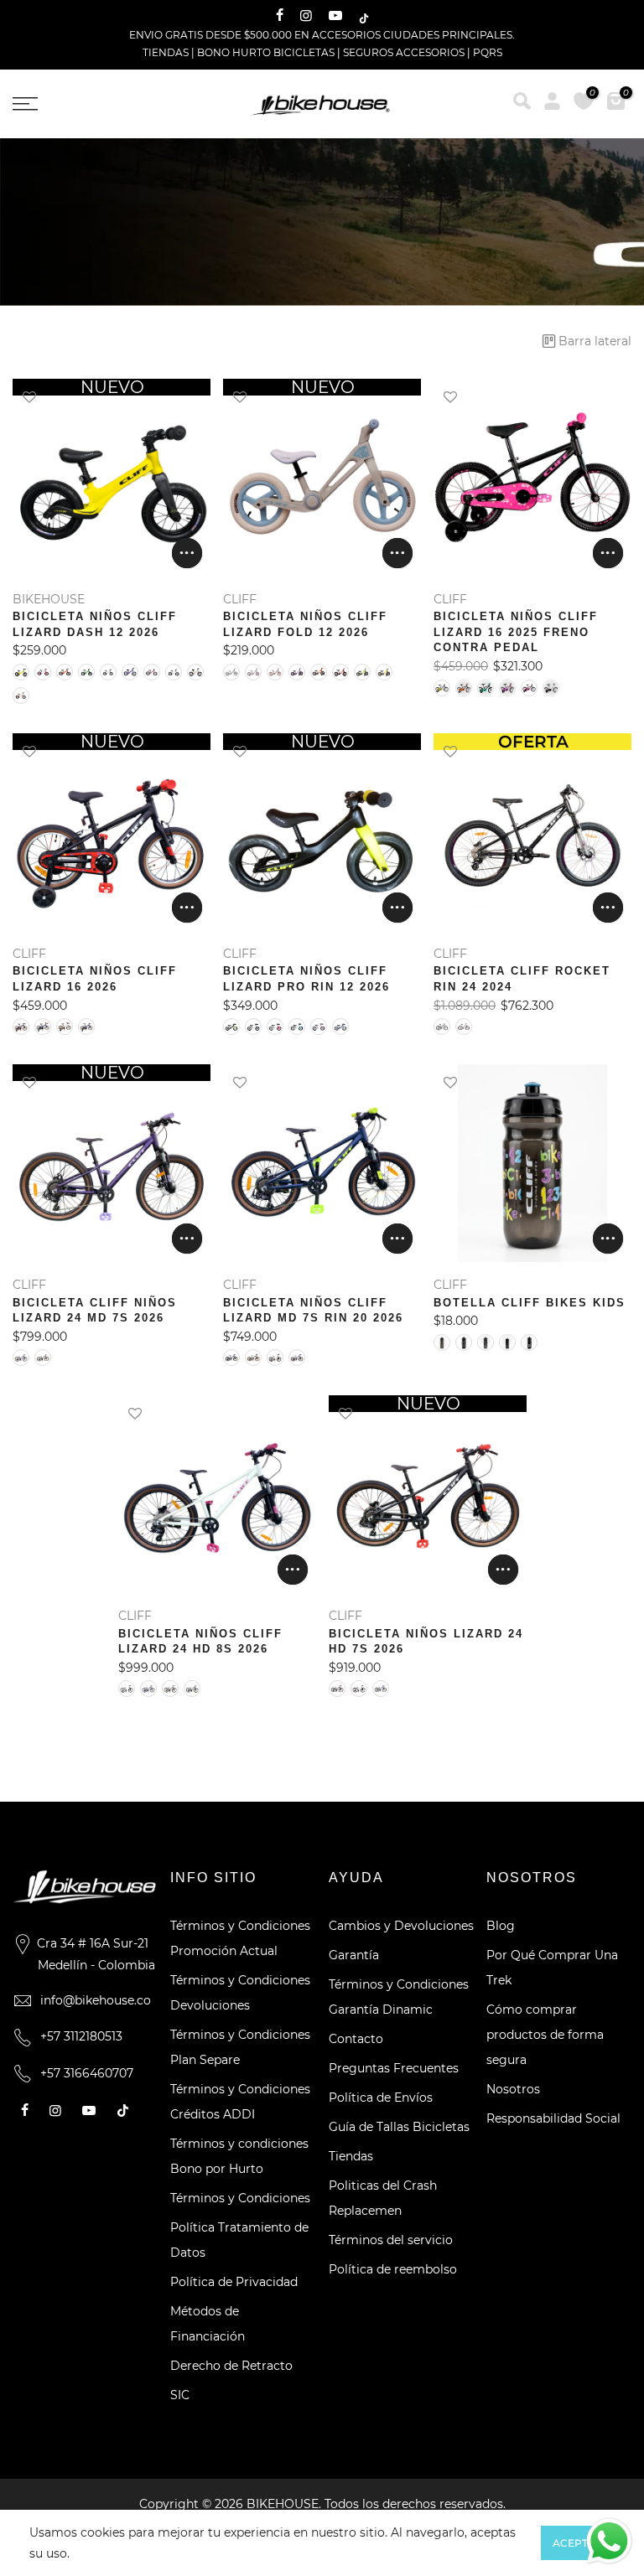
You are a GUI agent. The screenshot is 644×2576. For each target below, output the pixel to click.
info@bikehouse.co (96, 2000)
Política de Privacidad (234, 2282)
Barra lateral (595, 341)
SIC (180, 2395)
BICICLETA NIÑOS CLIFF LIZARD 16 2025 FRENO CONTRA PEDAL (516, 632)
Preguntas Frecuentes (394, 2068)
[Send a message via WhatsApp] (609, 2541)
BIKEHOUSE (49, 599)
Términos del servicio (391, 2240)
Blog (501, 1926)
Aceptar (578, 2543)
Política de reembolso (393, 2269)
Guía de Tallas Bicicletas (399, 2127)
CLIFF (240, 599)
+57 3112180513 (81, 2036)
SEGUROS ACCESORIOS (404, 52)
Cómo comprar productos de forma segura (545, 2035)
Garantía (354, 1955)
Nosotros (513, 2089)
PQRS (488, 52)
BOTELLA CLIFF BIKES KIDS (530, 1303)
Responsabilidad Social (553, 2118)
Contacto (356, 2039)
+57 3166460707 (87, 2073)
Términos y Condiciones (240, 2198)
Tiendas (351, 2156)
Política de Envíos (381, 2098)
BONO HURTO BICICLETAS (267, 52)
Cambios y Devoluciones (401, 1926)
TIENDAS (166, 52)
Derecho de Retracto (231, 2366)
